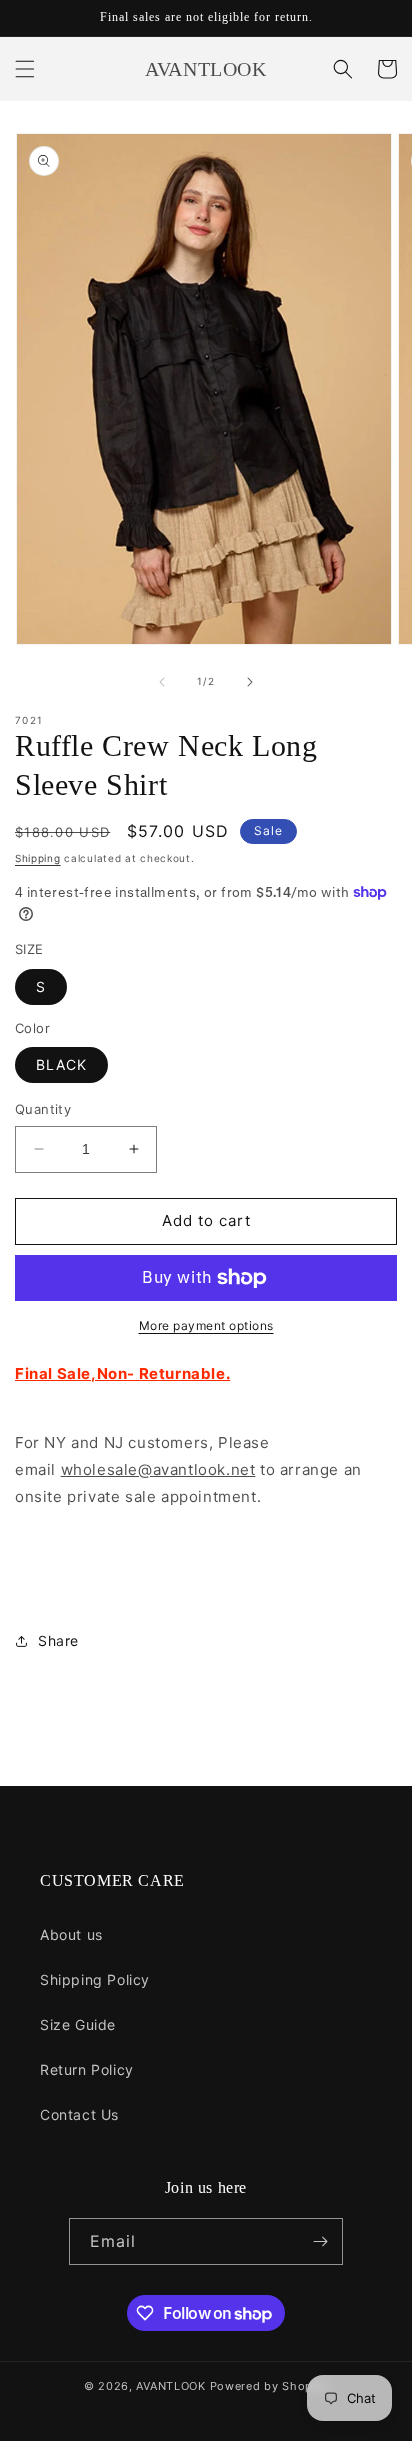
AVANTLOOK (170, 2386)
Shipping (38, 858)
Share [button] (58, 1640)
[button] (25, 69)
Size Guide (78, 2024)
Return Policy (87, 2069)
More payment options (206, 1325)
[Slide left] (162, 682)
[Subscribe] (320, 2241)
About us (71, 1934)
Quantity (43, 1109)
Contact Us (79, 2114)
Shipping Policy (95, 1979)
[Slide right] (250, 682)
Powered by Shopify (269, 2386)
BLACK (61, 1064)
